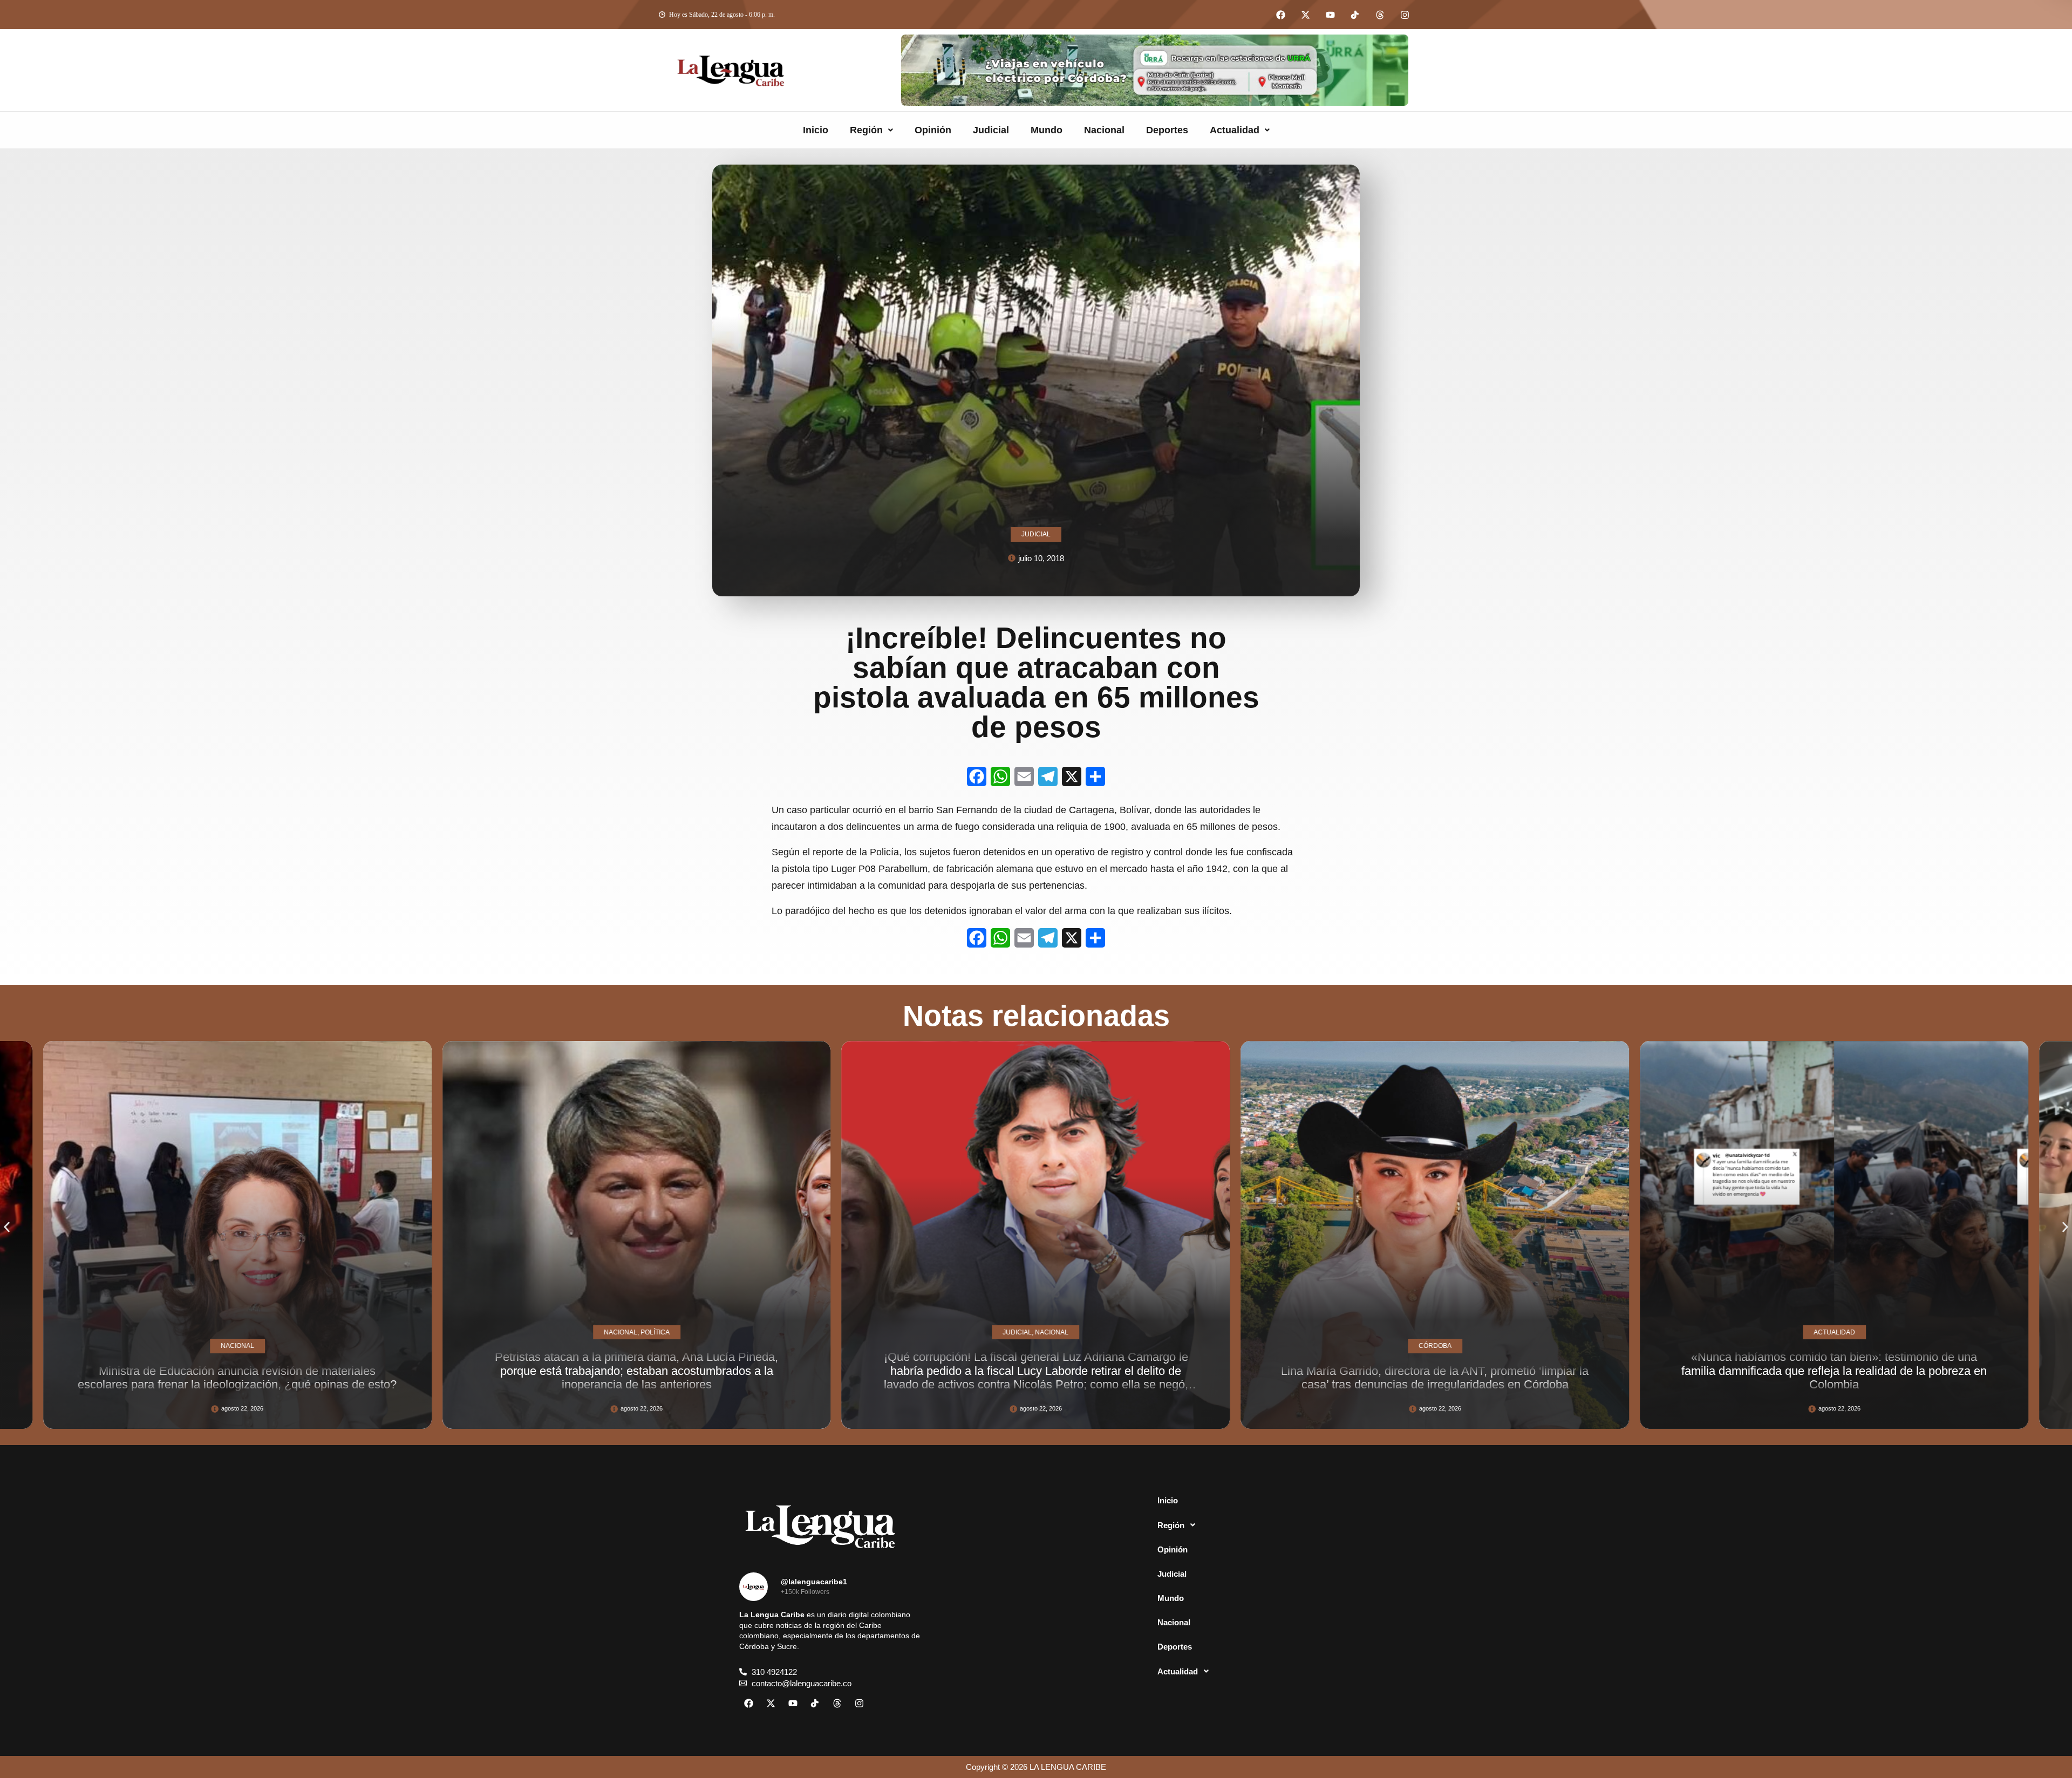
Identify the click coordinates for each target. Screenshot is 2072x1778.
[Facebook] (1280, 15)
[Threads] (1380, 15)
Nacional (1104, 130)
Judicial (991, 130)
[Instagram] (1405, 15)
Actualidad (1235, 130)
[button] (871, 130)
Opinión (933, 130)
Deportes (1167, 130)
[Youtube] (1330, 15)
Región (866, 130)
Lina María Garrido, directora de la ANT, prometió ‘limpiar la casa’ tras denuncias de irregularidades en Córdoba (928, 1378)
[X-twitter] (1305, 15)
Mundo (1047, 130)
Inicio (816, 130)
